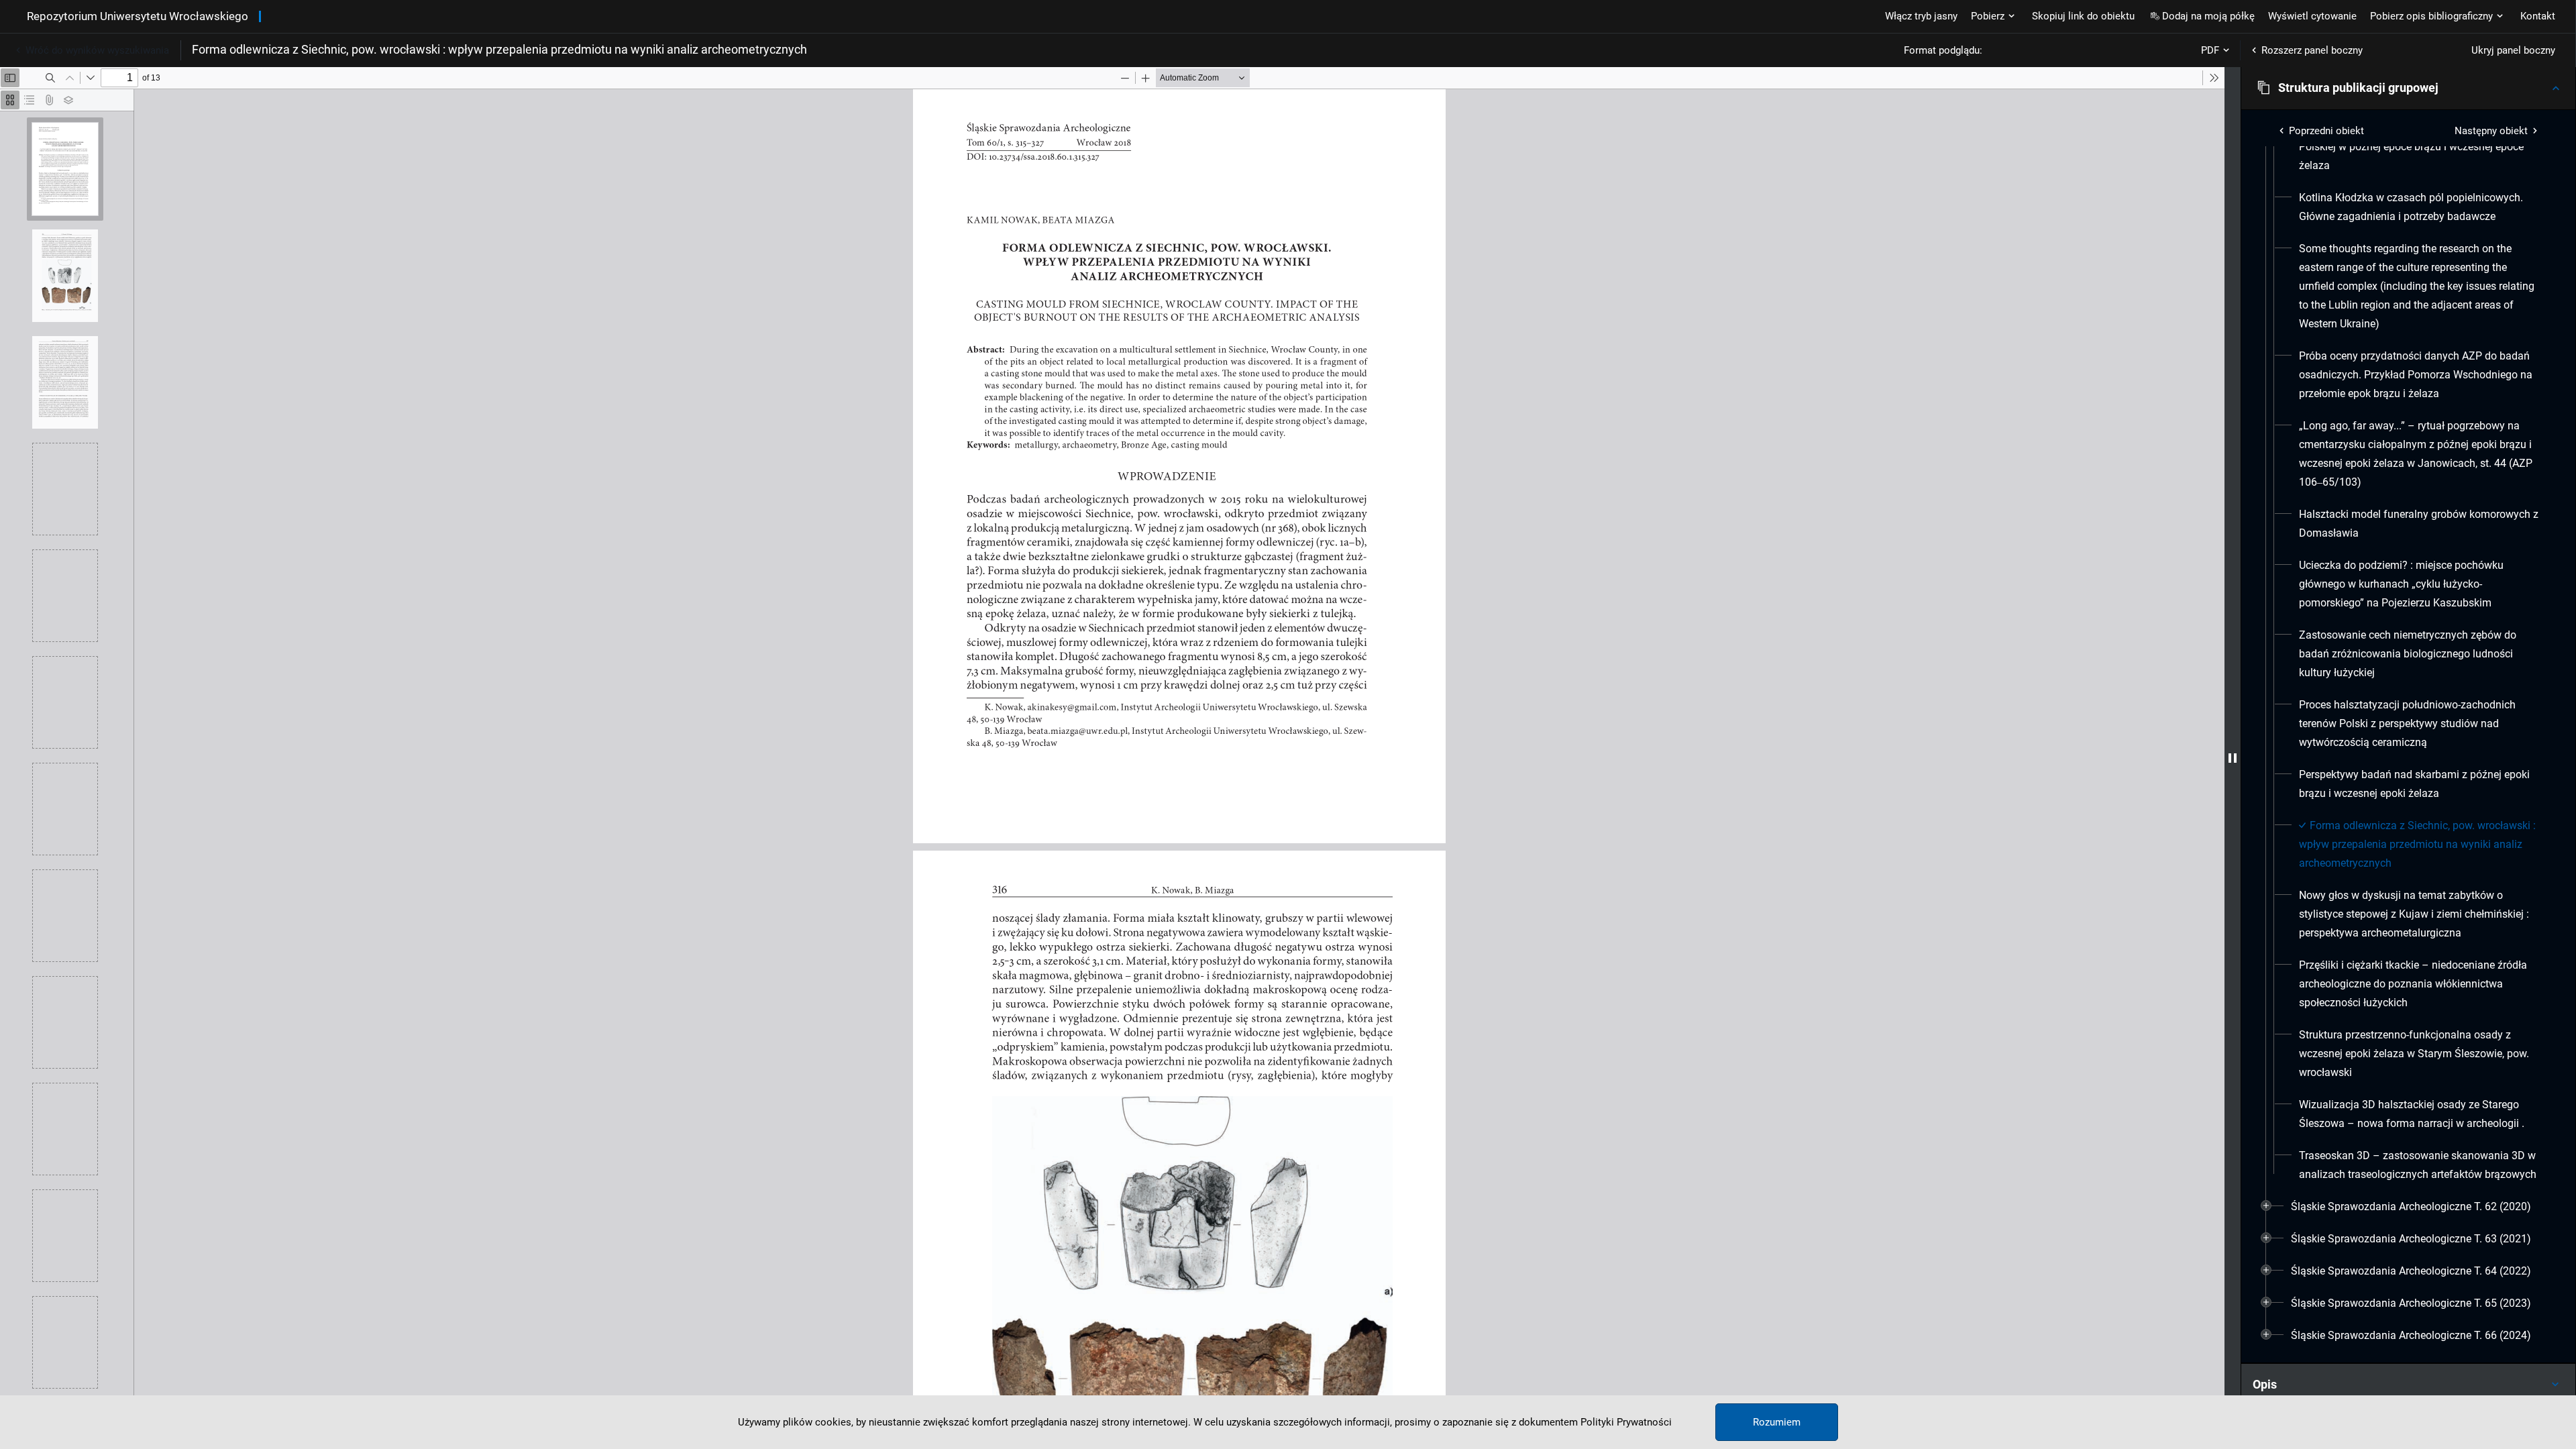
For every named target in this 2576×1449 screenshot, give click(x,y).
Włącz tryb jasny (1921, 16)
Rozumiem (1777, 1422)
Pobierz (1988, 16)
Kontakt (2538, 16)
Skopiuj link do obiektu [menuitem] (2083, 16)
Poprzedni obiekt (2326, 131)
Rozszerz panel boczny (2312, 50)
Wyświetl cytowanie (2312, 16)
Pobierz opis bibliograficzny (2431, 16)
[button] (2408, 88)
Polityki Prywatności (1626, 1422)
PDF (2210, 50)
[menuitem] (2420, 147)
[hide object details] (2233, 758)
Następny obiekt (2491, 131)
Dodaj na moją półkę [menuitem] (2208, 16)
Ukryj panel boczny (2513, 50)
